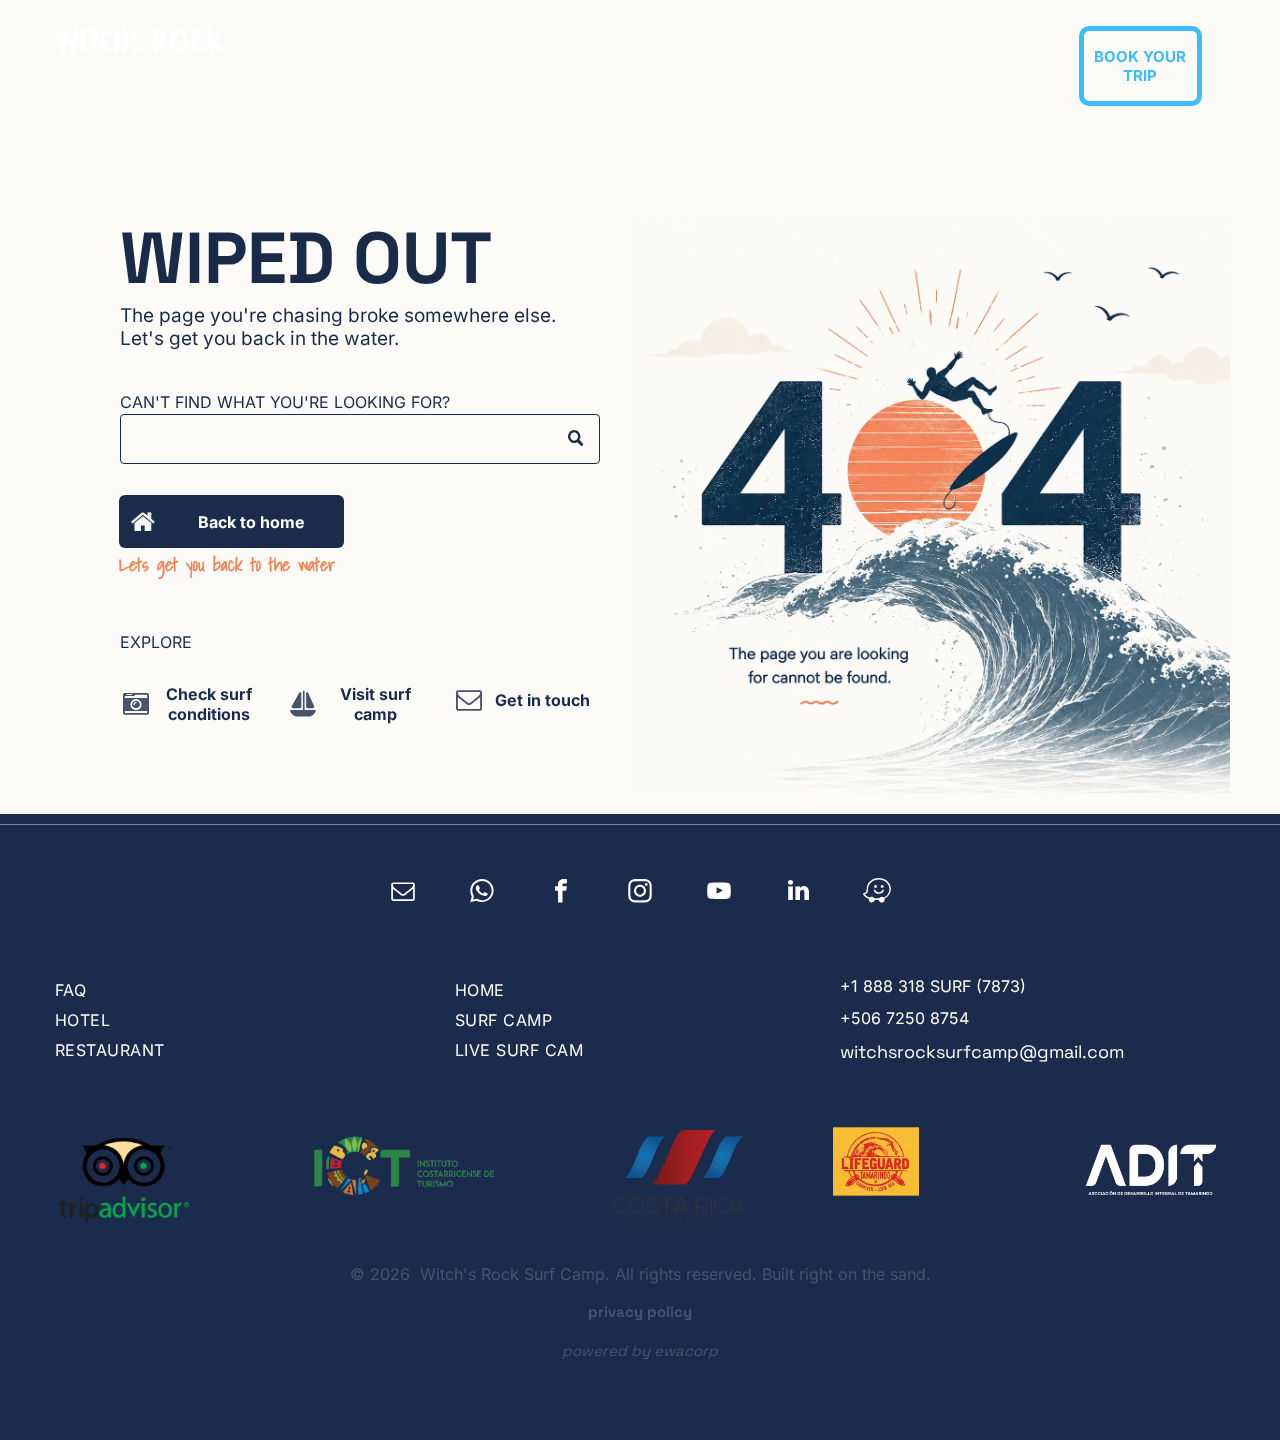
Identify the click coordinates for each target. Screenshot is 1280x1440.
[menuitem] (493, 56)
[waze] (877, 893)
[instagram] (640, 893)
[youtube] (719, 893)
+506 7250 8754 (904, 1018)
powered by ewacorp (640, 1350)
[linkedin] (798, 893)
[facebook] (561, 893)
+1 (849, 986)
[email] (403, 893)
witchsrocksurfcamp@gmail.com (982, 1051)
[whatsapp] (482, 893)
